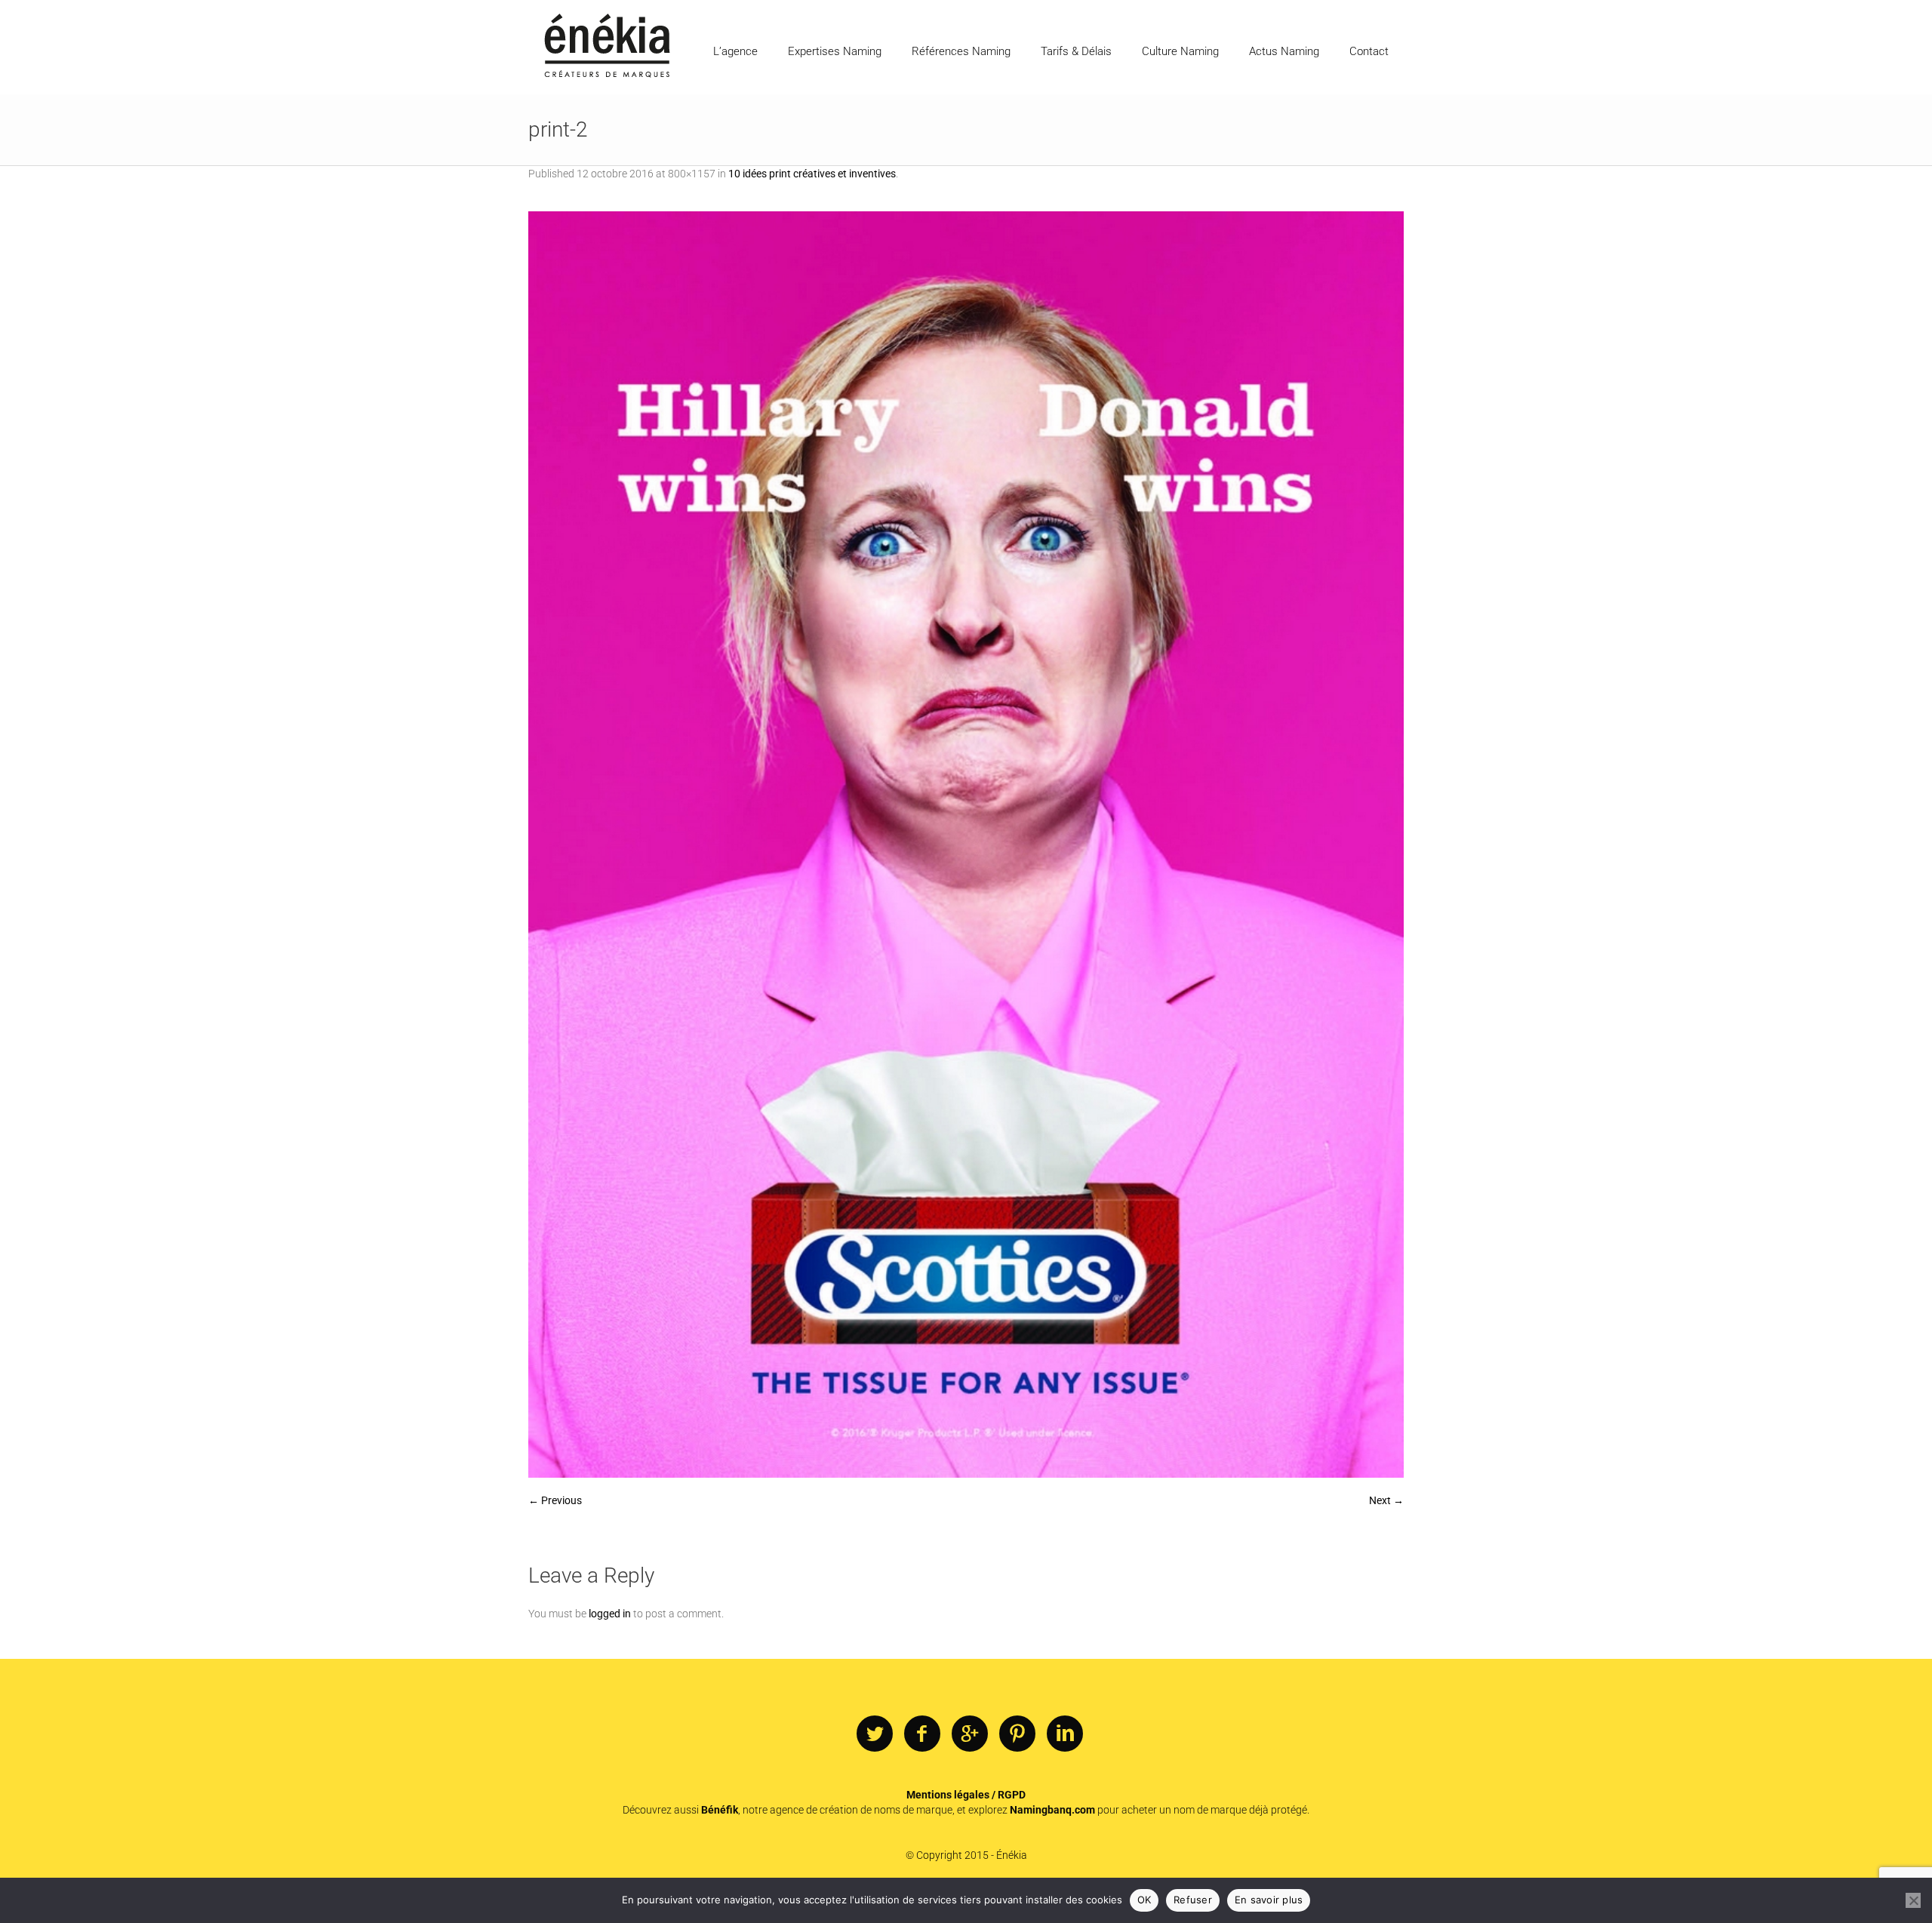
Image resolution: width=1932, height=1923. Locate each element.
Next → (1386, 1500)
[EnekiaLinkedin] (1065, 1734)
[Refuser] (1913, 1900)
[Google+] (970, 1734)
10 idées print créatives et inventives (812, 174)
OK (1144, 1900)
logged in (610, 1614)
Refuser (1193, 1900)
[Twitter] (875, 1734)
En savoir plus (1269, 1900)
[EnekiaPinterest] (1017, 1734)
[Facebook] (922, 1734)
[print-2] (966, 845)
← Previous (555, 1500)
